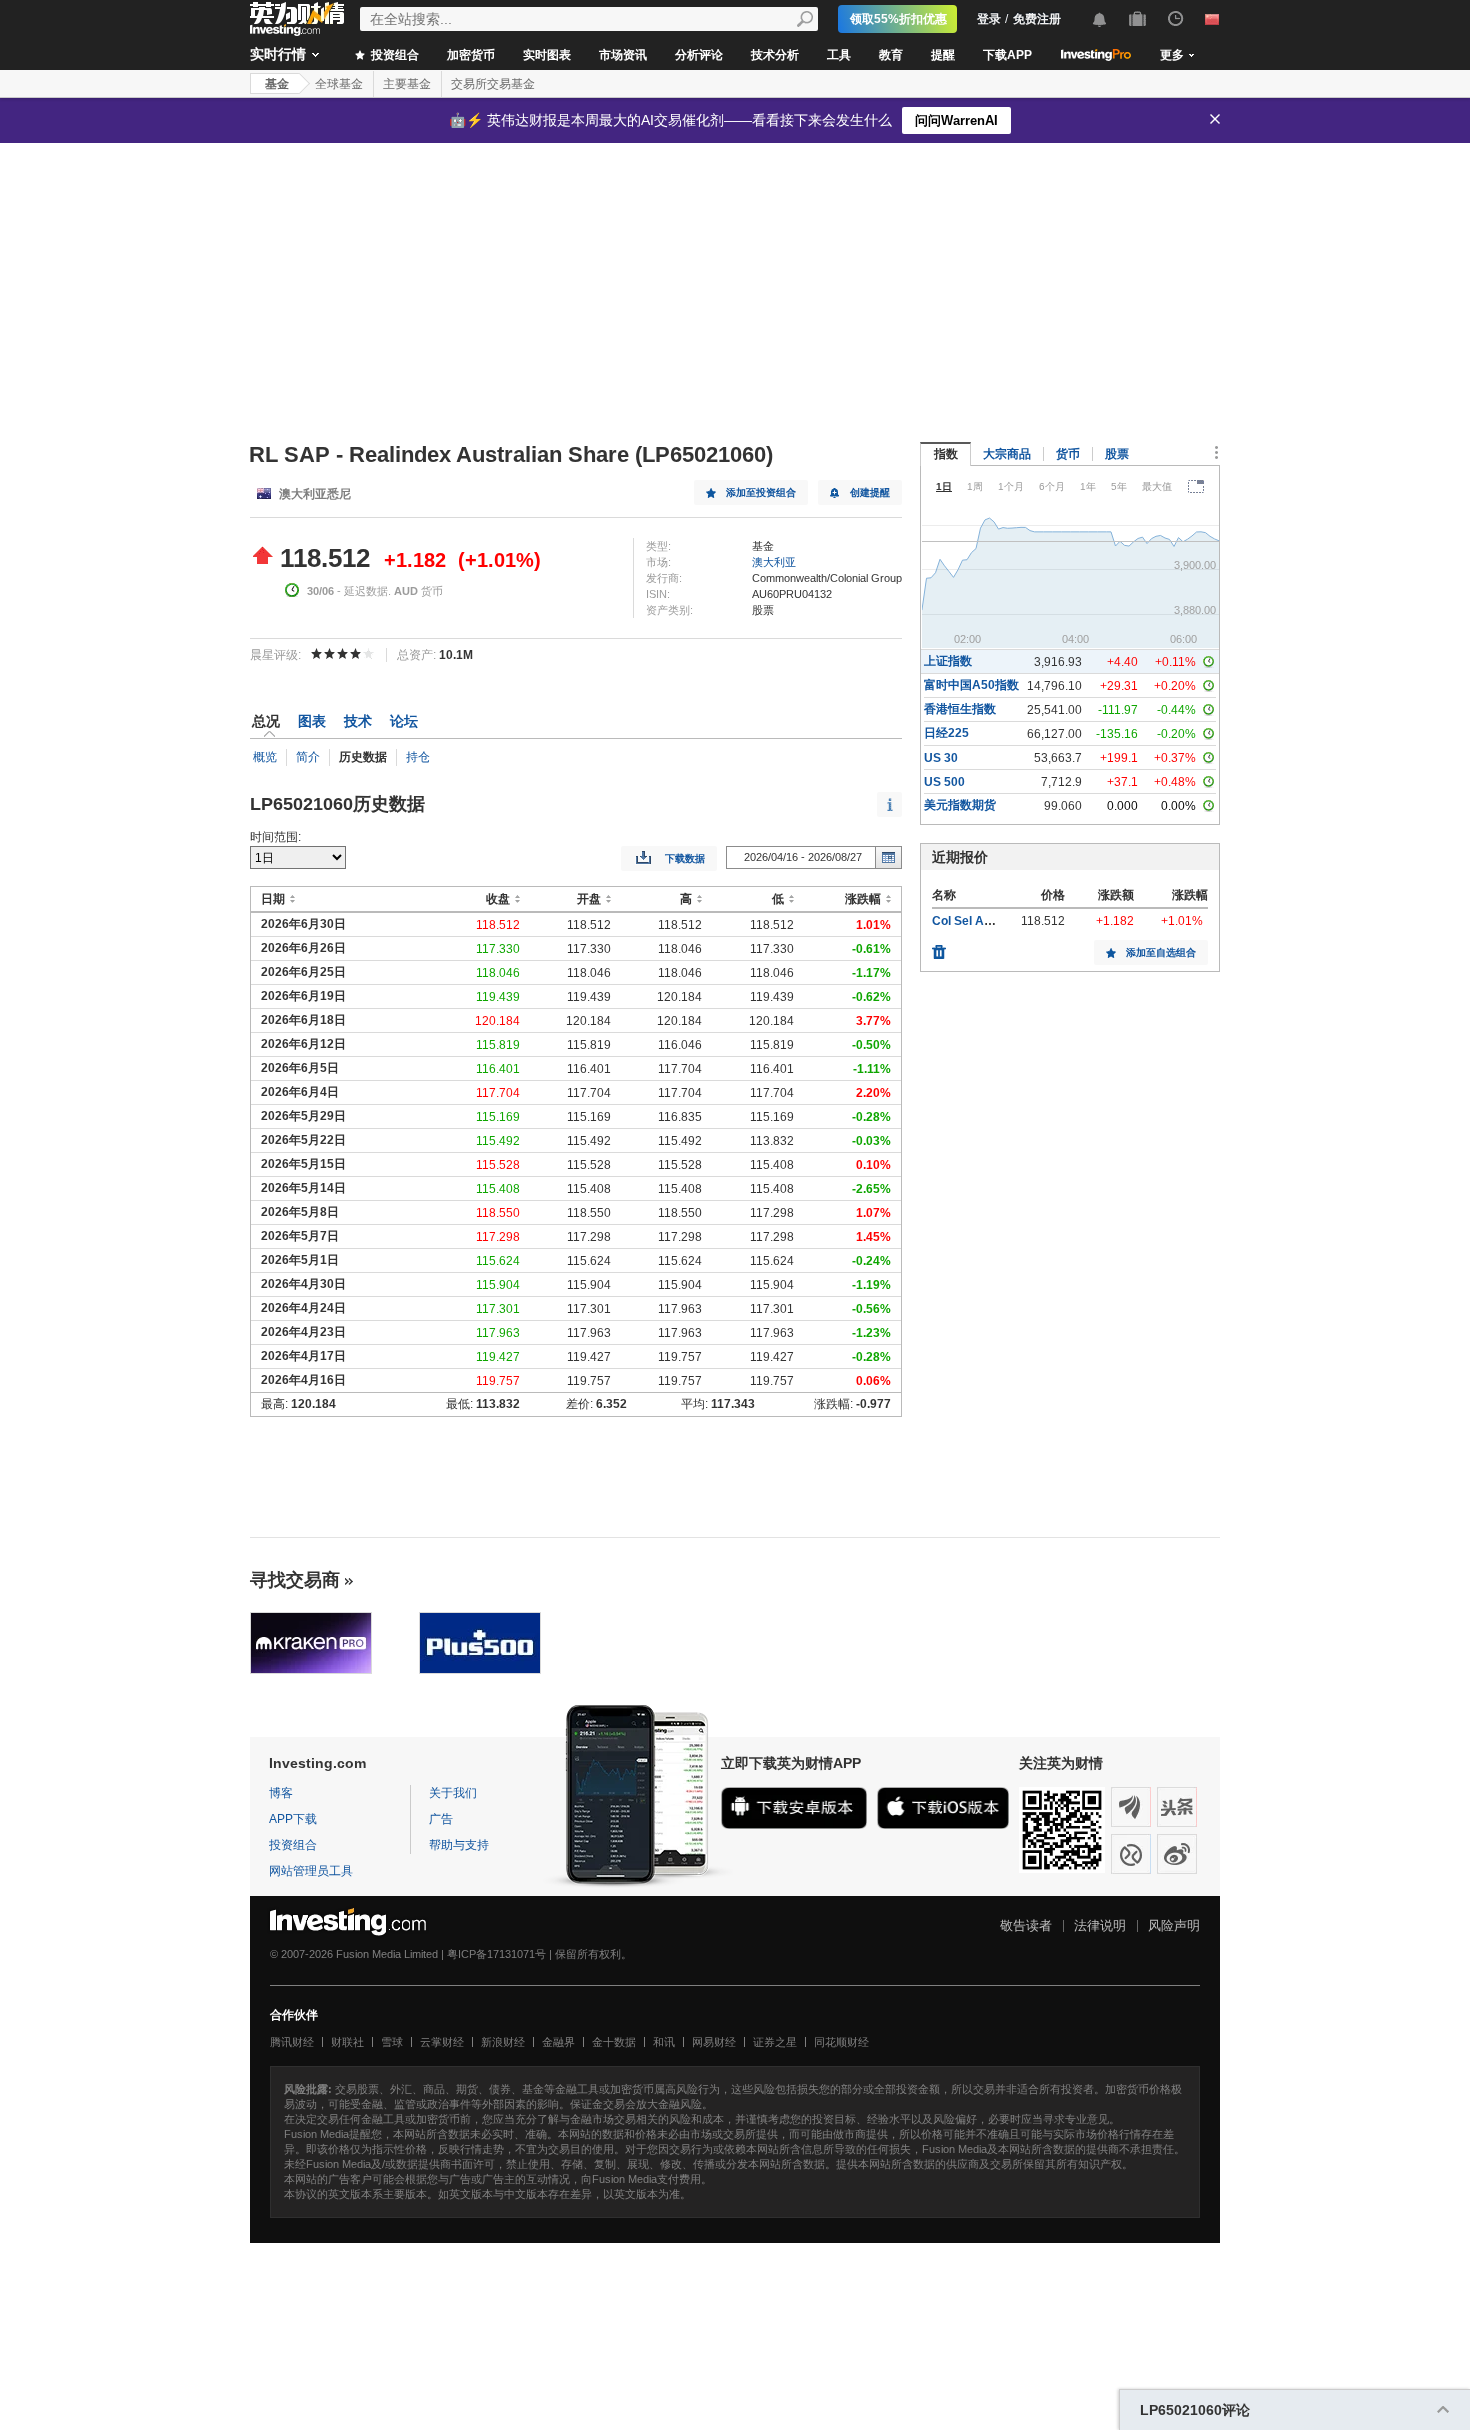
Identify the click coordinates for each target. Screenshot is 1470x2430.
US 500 (944, 782)
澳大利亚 (774, 562)
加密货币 (471, 55)
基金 (277, 84)
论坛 (404, 721)
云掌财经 (442, 2042)
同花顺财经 (841, 2042)
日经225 (946, 733)
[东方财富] (1131, 1807)
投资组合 (393, 55)
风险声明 (1174, 1925)
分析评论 (699, 55)
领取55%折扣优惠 (898, 19)
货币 (1068, 454)
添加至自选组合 (1161, 952)
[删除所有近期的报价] (939, 947)
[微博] (1177, 1854)
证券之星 (775, 2042)
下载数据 (685, 858)
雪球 (392, 2042)
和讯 (664, 2042)
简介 (308, 757)
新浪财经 (503, 2042)
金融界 (558, 2042)
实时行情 (278, 54)
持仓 (418, 757)
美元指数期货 (960, 805)
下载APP (1007, 55)
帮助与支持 (459, 1845)
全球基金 (339, 84)
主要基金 (407, 84)
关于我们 (453, 1793)
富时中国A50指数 (971, 685)
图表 (312, 721)
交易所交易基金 (493, 84)
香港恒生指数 (960, 709)
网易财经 (714, 2042)
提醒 (943, 55)
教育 (891, 55)
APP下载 (293, 1819)
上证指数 (948, 661)
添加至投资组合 (761, 492)
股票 (1117, 454)
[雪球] (1131, 1854)
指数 (946, 454)
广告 (441, 1819)
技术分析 (775, 55)
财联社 (347, 2042)
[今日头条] (1177, 1807)
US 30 (941, 758)
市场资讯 (623, 55)
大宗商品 (1007, 454)
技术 (358, 721)
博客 (281, 1793)
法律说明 (1100, 1925)
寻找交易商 (295, 1580)
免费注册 (1037, 19)
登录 (989, 19)
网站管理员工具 (311, 1871)
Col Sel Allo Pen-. (980, 921)
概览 (265, 757)
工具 (839, 55)
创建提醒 (870, 492)
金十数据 (614, 2042)
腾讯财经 (292, 2042)
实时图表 (547, 55)
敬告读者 (1026, 1925)
